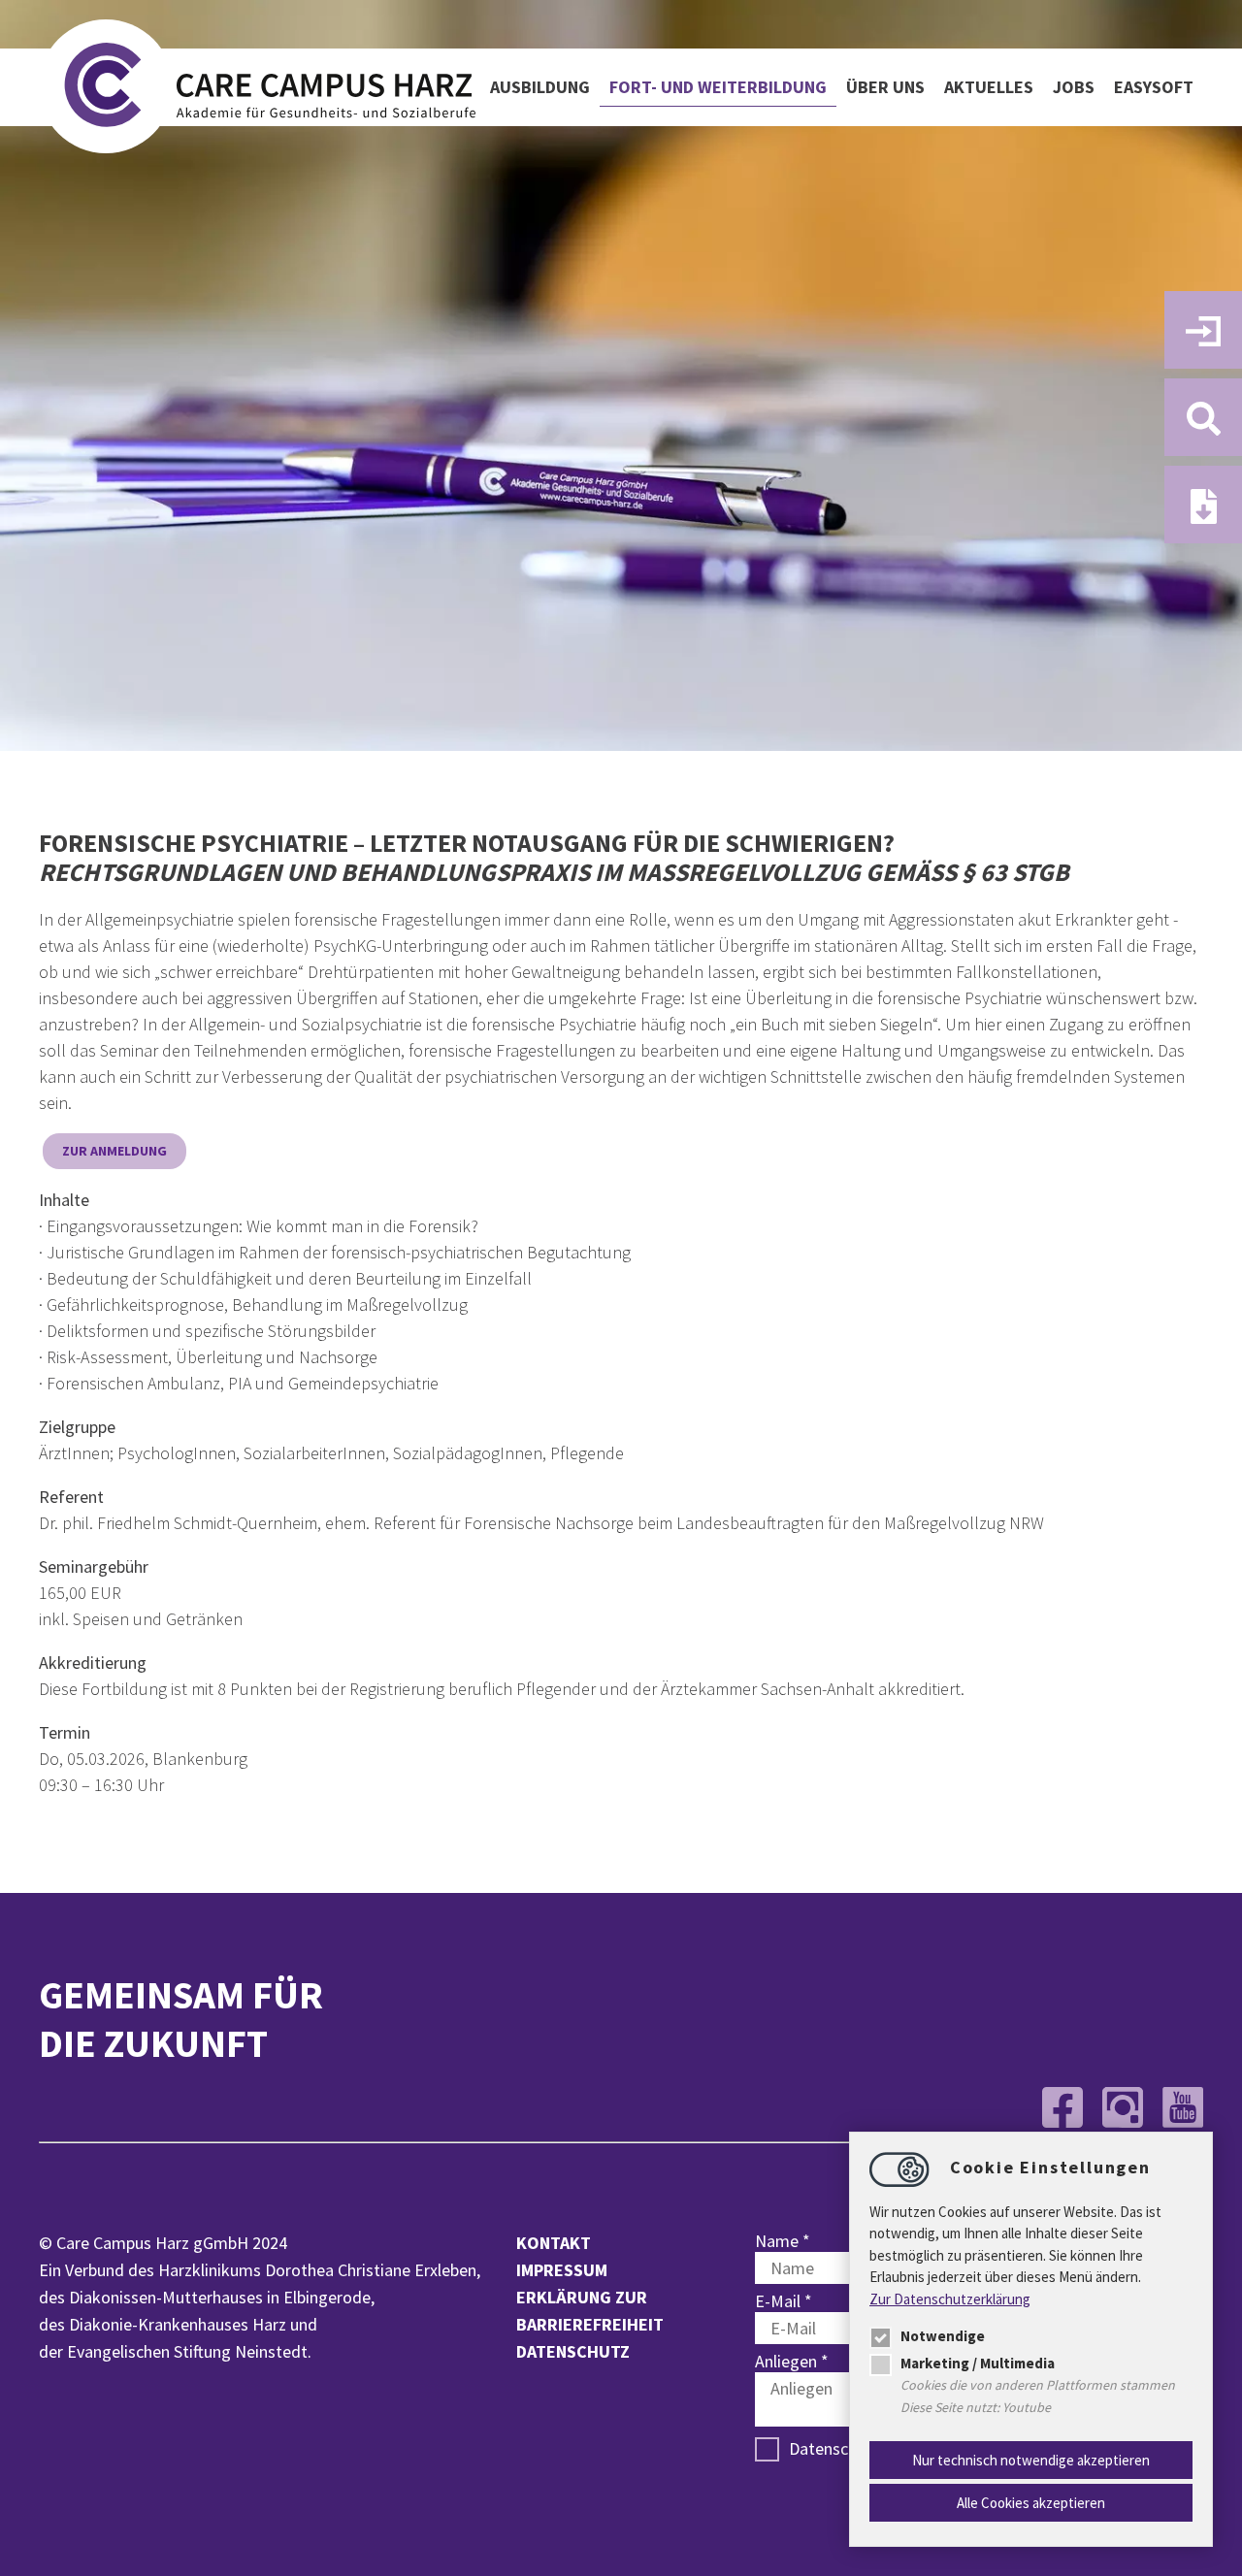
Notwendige (943, 2336)
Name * (783, 2241)
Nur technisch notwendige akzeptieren (1031, 2460)
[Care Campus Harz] (257, 89)
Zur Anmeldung (114, 1151)
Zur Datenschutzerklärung (950, 2299)
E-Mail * (784, 2301)
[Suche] (1203, 417)
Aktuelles (989, 87)
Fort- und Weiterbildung (718, 87)
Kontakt (554, 2243)
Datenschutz (573, 2351)
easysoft (1154, 87)
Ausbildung (540, 87)
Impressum (562, 2270)
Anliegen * (792, 2361)
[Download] (1203, 505)
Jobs (1074, 87)
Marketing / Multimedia (978, 2363)
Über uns (885, 87)
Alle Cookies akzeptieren (1031, 2503)
